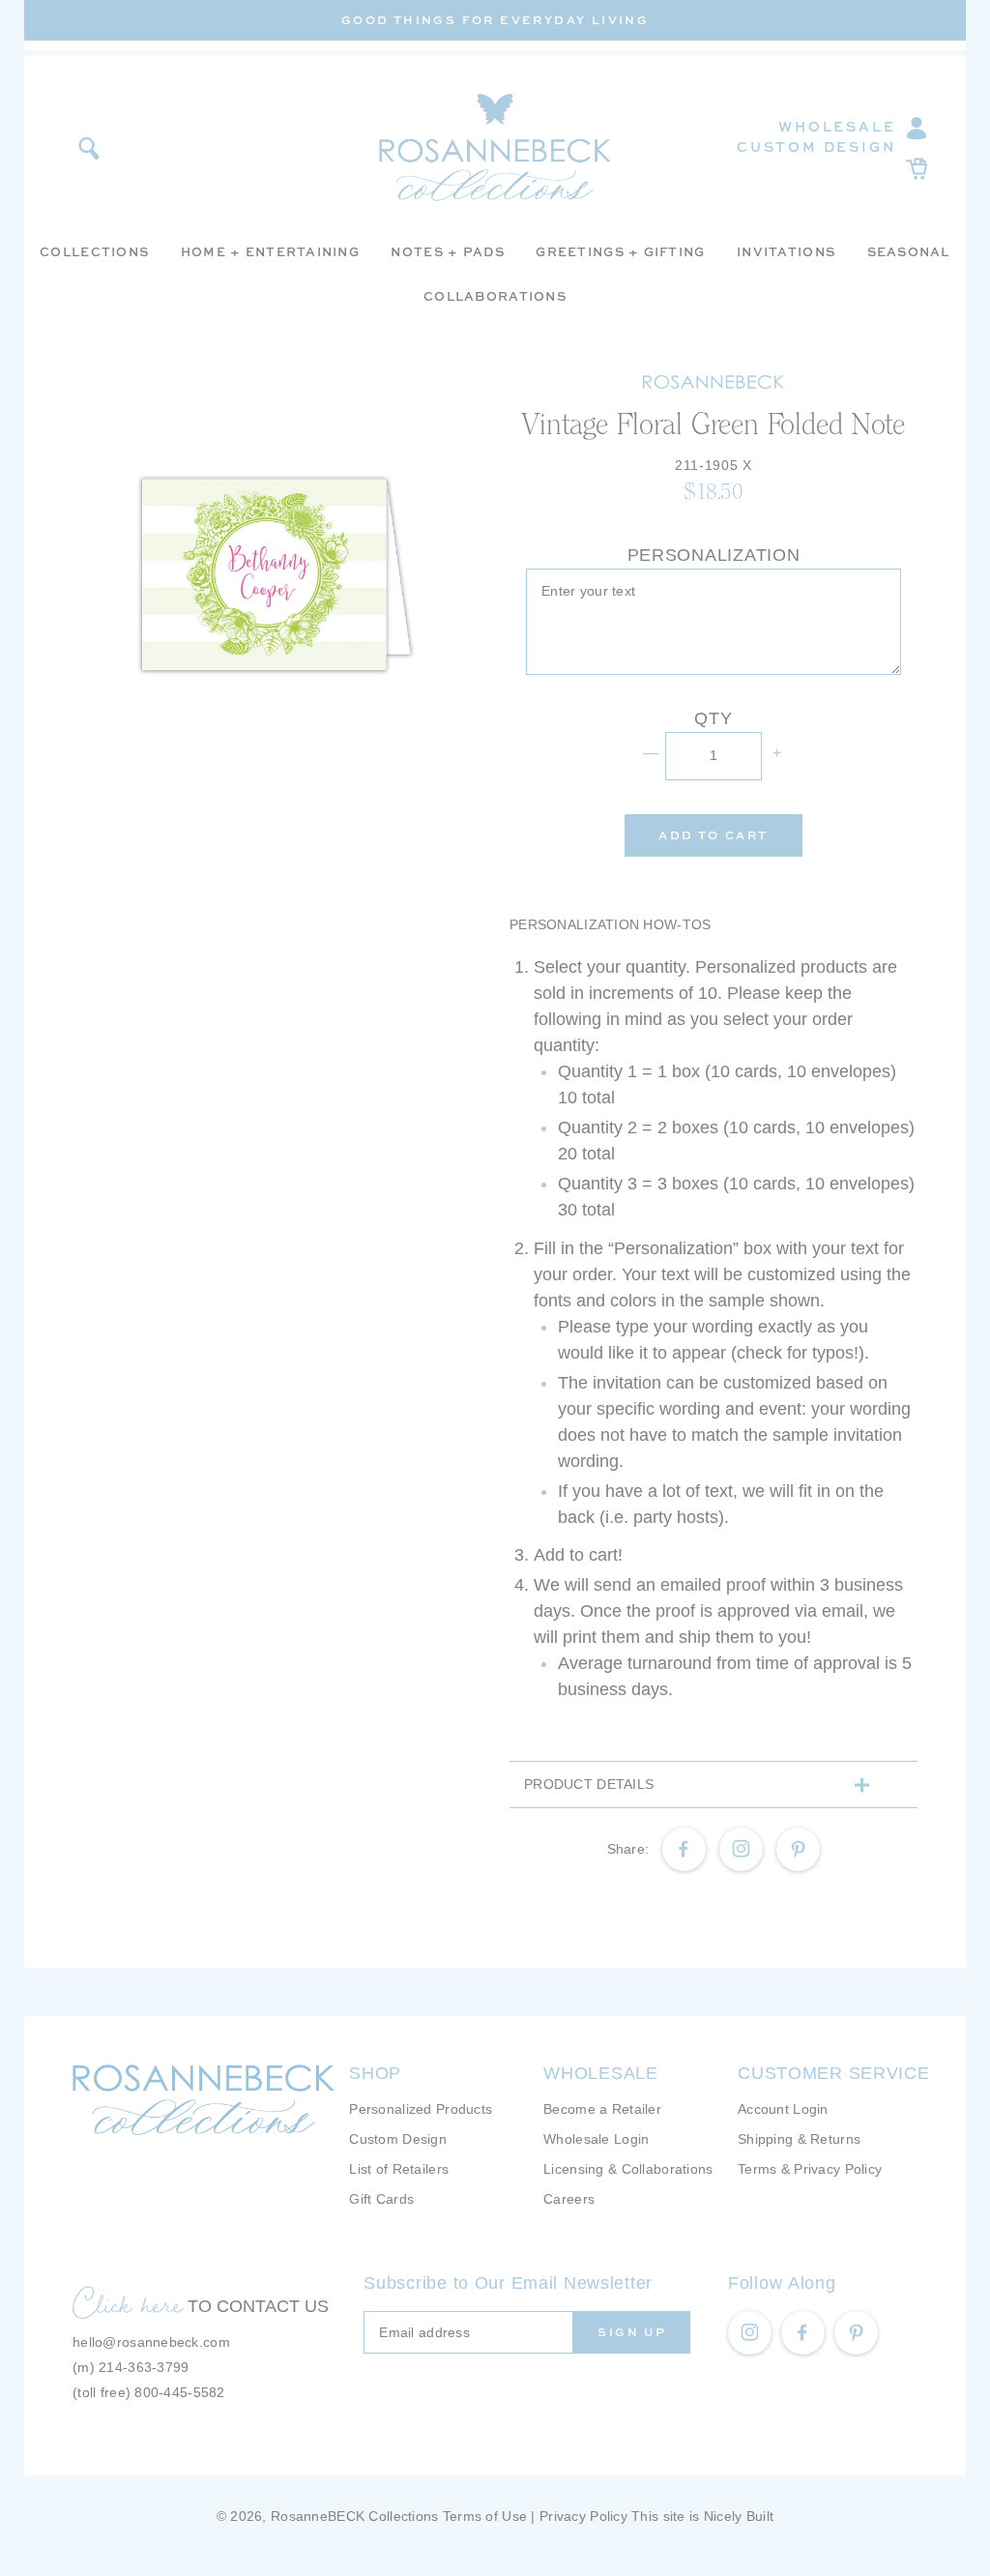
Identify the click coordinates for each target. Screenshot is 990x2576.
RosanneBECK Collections (354, 2516)
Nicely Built (739, 2516)
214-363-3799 (144, 2367)
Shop (375, 2073)
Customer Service (834, 2073)
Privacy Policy (583, 2516)
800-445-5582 (179, 2392)
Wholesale (837, 126)
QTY (713, 718)
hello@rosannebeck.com (151, 2342)
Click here (128, 2303)
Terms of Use (485, 2516)
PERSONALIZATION (714, 555)
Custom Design (816, 146)
